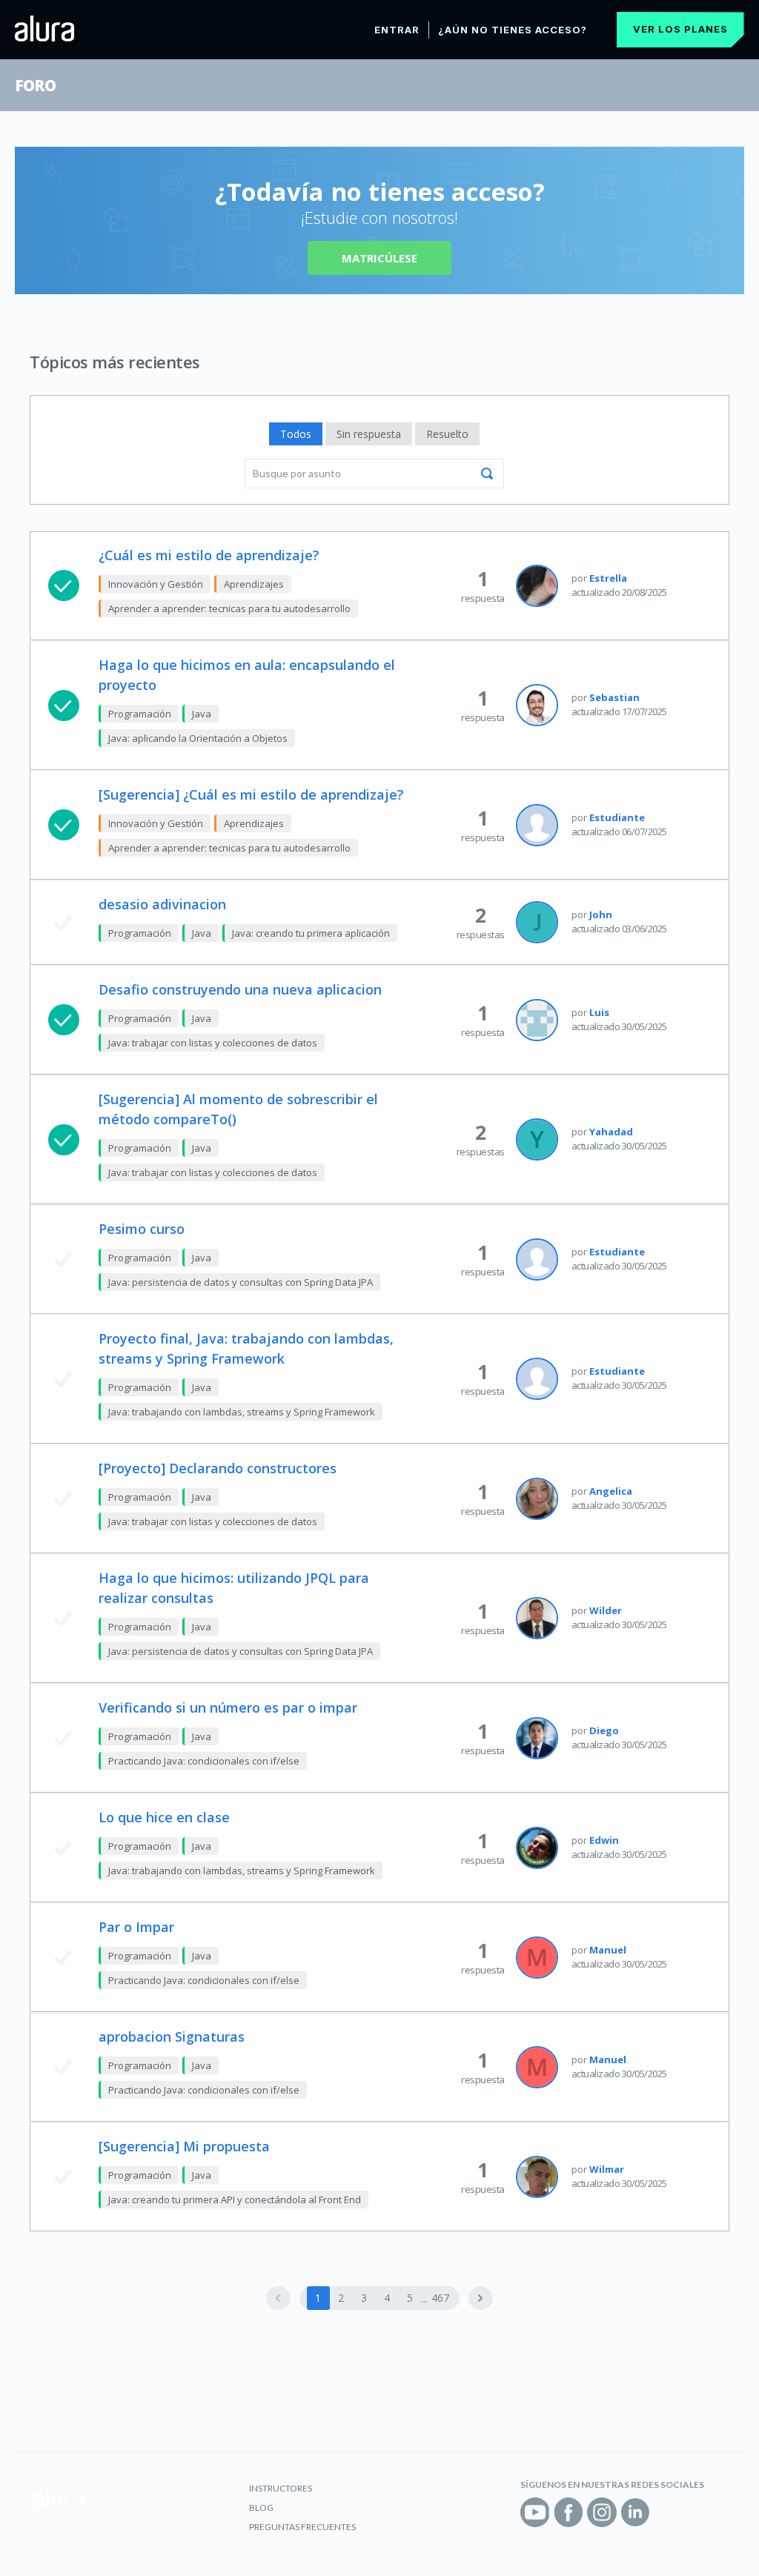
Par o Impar (136, 1927)
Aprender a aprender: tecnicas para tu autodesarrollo (229, 608)
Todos (296, 434)
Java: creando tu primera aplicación (311, 933)
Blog (261, 2507)
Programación (140, 714)
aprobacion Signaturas (172, 2036)
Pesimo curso (142, 1229)
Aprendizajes (254, 584)
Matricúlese (379, 258)
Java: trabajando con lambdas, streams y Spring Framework (242, 1412)
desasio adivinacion (162, 904)
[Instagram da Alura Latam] (602, 2512)
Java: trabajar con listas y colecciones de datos (213, 1043)
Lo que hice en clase (164, 1817)
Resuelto (447, 434)
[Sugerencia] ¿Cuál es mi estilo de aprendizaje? (251, 794)
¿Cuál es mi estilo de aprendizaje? (209, 555)
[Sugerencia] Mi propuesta (184, 2146)
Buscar (487, 474)
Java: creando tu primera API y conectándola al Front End (235, 2200)
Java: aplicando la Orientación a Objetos (198, 738)
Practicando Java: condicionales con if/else (204, 1761)
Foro (35, 85)
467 (440, 2298)
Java (202, 714)
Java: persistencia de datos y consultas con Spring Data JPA (241, 1282)
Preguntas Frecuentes (302, 2527)
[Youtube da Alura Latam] (535, 2512)
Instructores (281, 2488)
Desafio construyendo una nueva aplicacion (240, 989)
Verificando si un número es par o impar (228, 1707)
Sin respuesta (369, 434)
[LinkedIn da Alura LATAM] (635, 2512)
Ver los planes (680, 29)
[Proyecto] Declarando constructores (218, 1468)
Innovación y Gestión (156, 584)
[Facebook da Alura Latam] (569, 2512)
